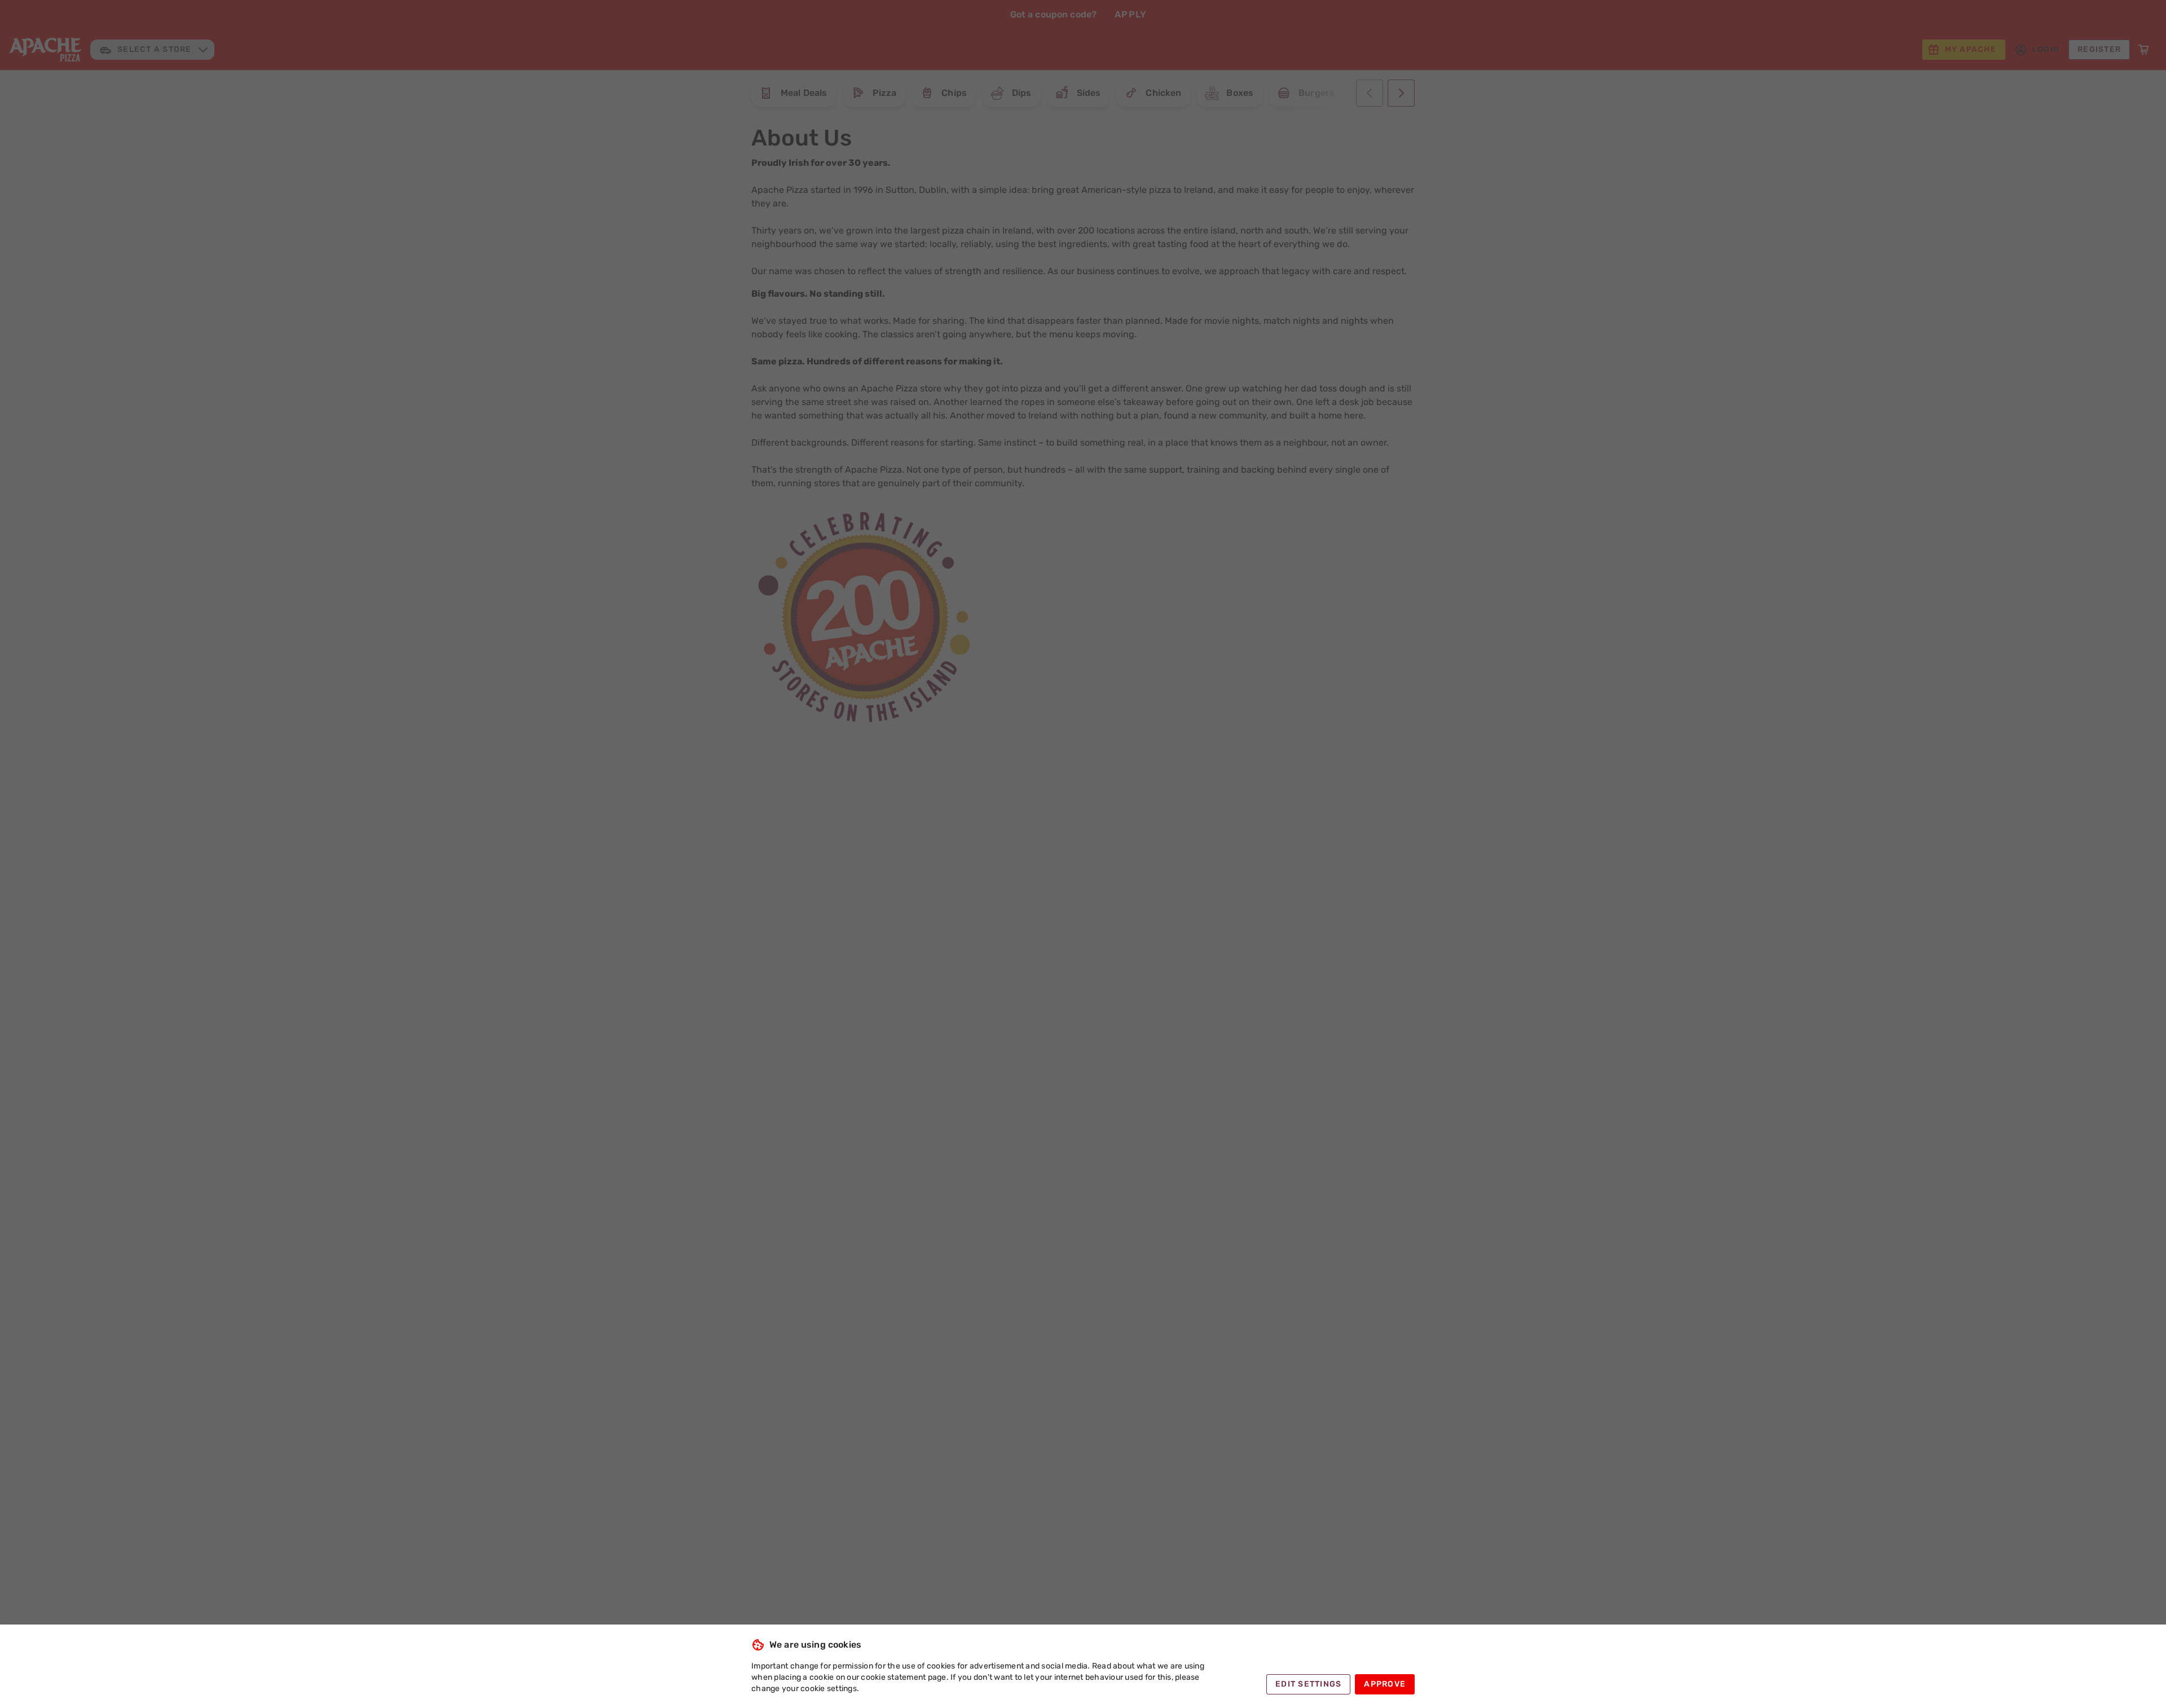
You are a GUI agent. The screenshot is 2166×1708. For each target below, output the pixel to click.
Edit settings (1308, 1684)
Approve (1385, 1684)
